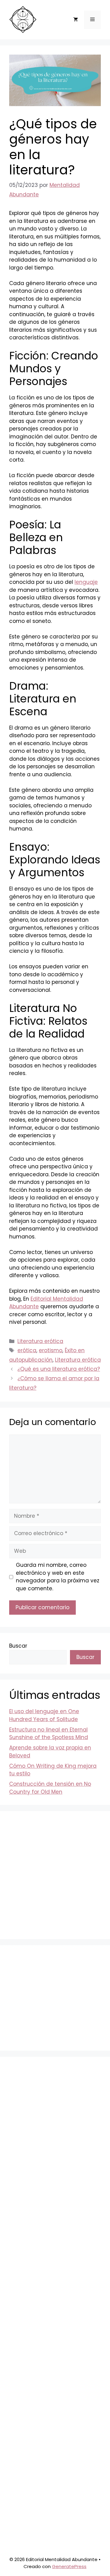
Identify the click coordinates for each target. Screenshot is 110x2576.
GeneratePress (69, 2566)
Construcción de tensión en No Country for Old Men (50, 1788)
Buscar (18, 1646)
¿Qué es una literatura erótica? (59, 1369)
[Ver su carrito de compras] (76, 20)
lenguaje (86, 582)
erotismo (51, 1350)
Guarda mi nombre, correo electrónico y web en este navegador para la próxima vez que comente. (58, 1577)
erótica (27, 1350)
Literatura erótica (40, 1341)
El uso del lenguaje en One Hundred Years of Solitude (44, 1715)
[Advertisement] (55, 1875)
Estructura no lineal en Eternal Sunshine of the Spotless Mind (49, 1734)
